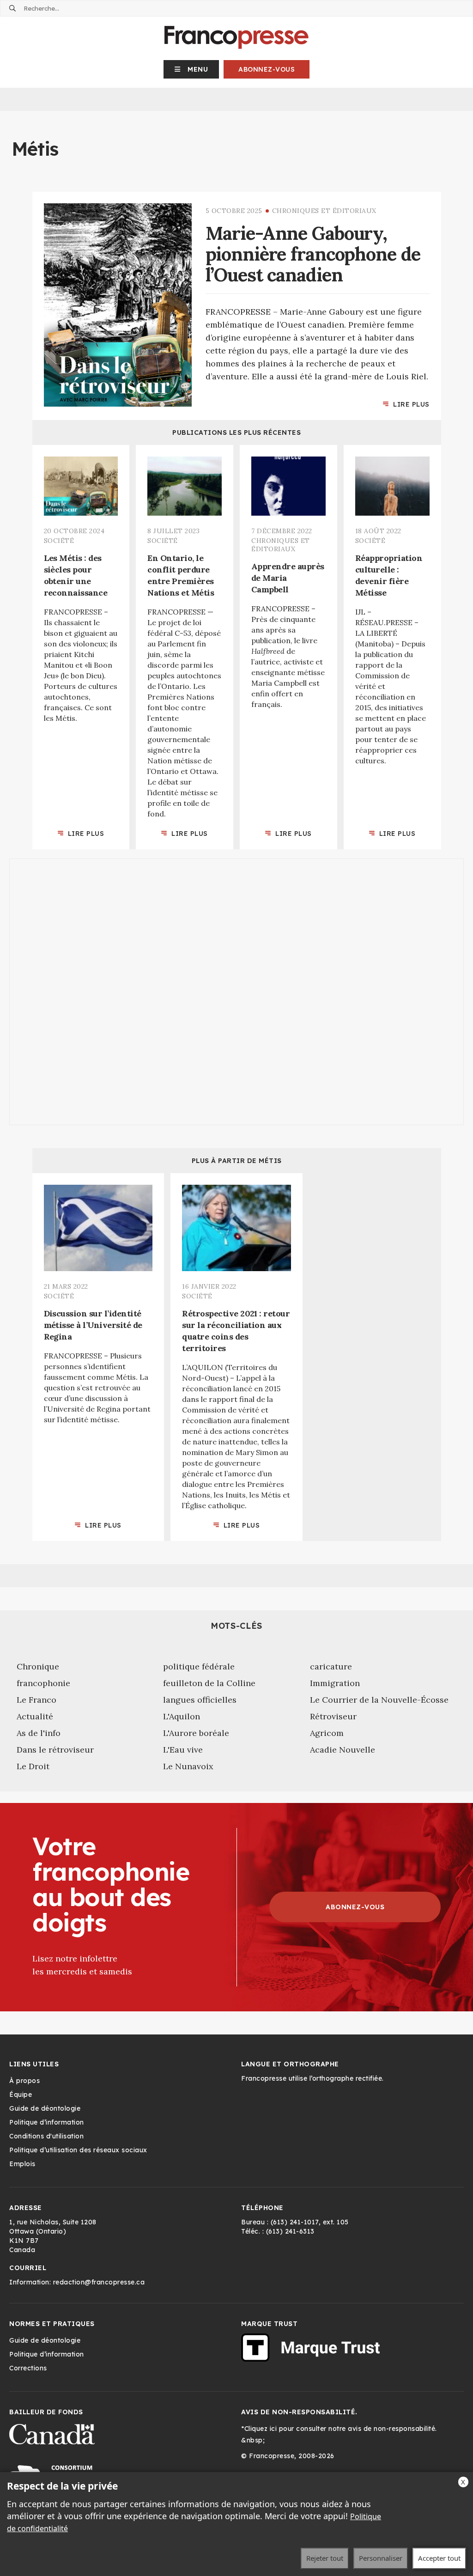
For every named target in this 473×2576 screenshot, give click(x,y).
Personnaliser (381, 2558)
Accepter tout (439, 2558)
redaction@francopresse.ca (99, 2282)
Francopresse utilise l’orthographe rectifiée (312, 2078)
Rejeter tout (325, 2558)
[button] (191, 69)
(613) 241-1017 (295, 2222)
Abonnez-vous (267, 69)
